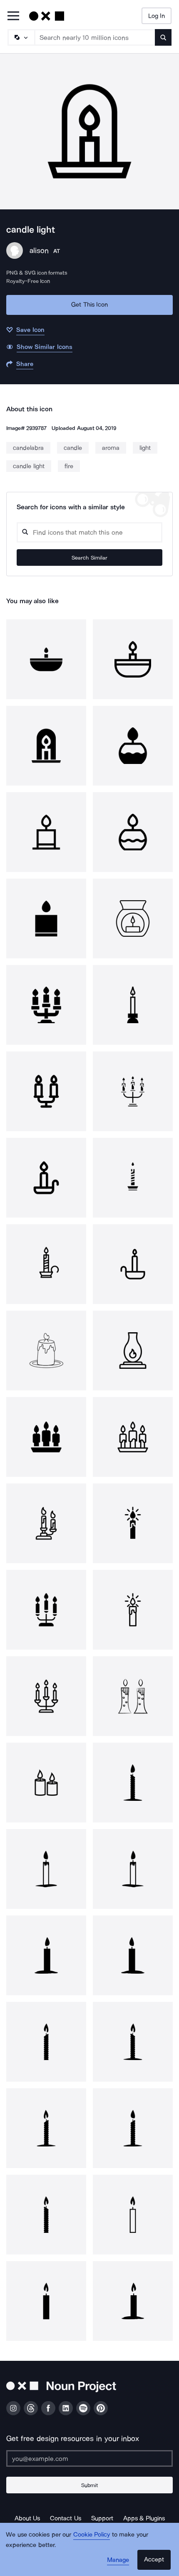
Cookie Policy (92, 2534)
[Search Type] (21, 37)
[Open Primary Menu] (13, 16)
